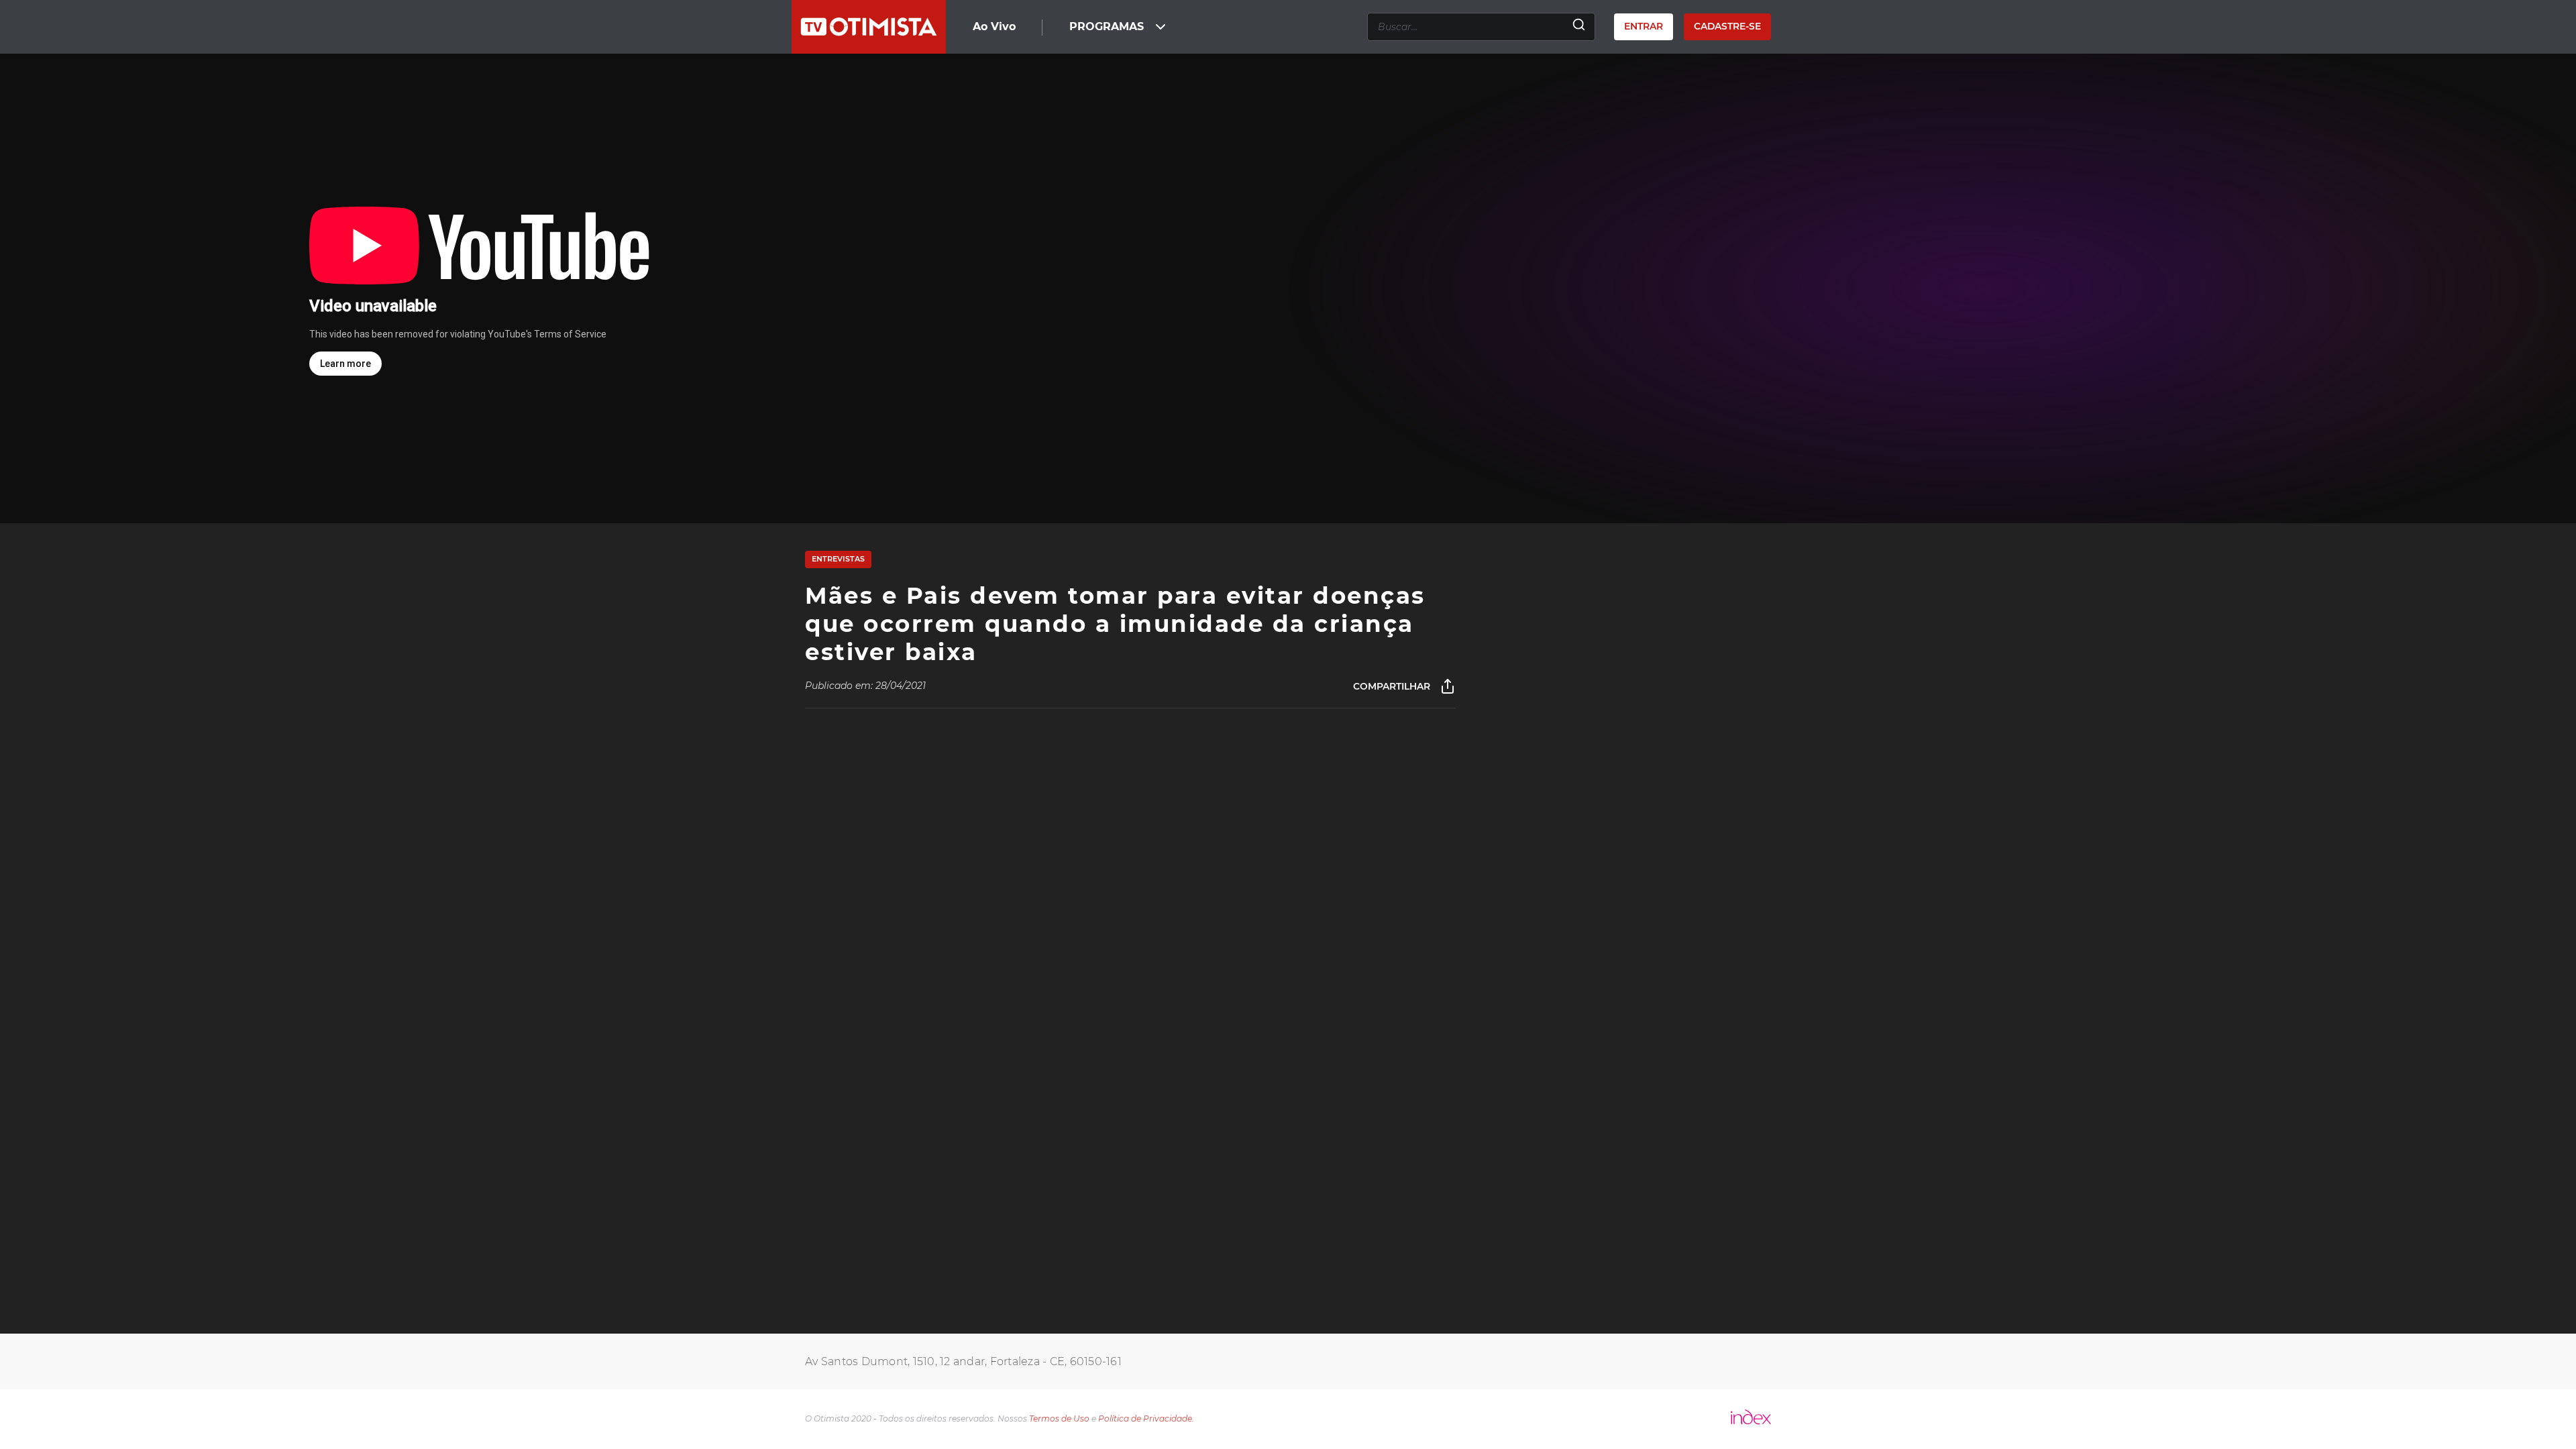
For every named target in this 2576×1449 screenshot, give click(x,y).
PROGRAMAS (1107, 26)
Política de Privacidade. (1146, 1418)
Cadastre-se (1727, 26)
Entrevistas (838, 559)
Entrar (1644, 26)
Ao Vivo (994, 26)
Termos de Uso (1059, 1418)
